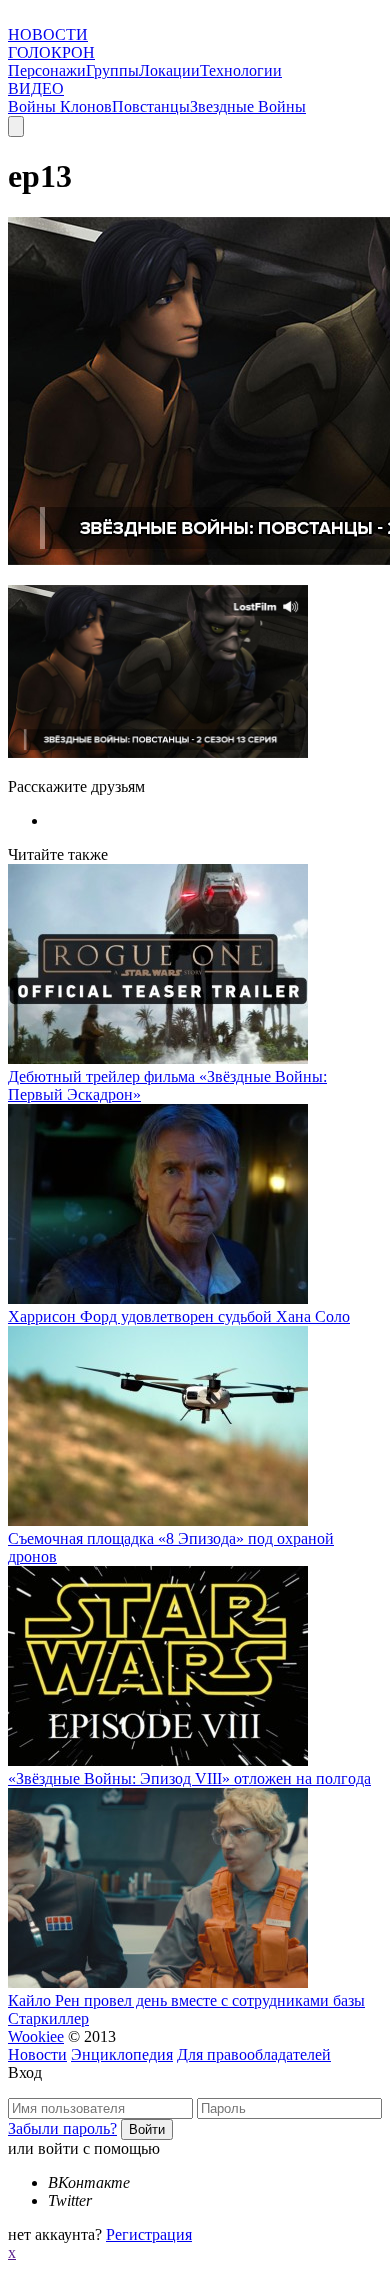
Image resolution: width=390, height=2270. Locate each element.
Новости (37, 2054)
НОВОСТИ (48, 34)
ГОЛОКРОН (51, 52)
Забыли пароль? (62, 2128)
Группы (112, 70)
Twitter (70, 2200)
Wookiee (36, 2036)
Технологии (241, 70)
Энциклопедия (122, 2054)
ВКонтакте (89, 2182)
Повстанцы (151, 106)
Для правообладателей (254, 2054)
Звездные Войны (248, 106)
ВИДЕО (36, 88)
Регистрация (149, 2234)
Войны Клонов (60, 106)
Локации (169, 70)
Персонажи (47, 70)
